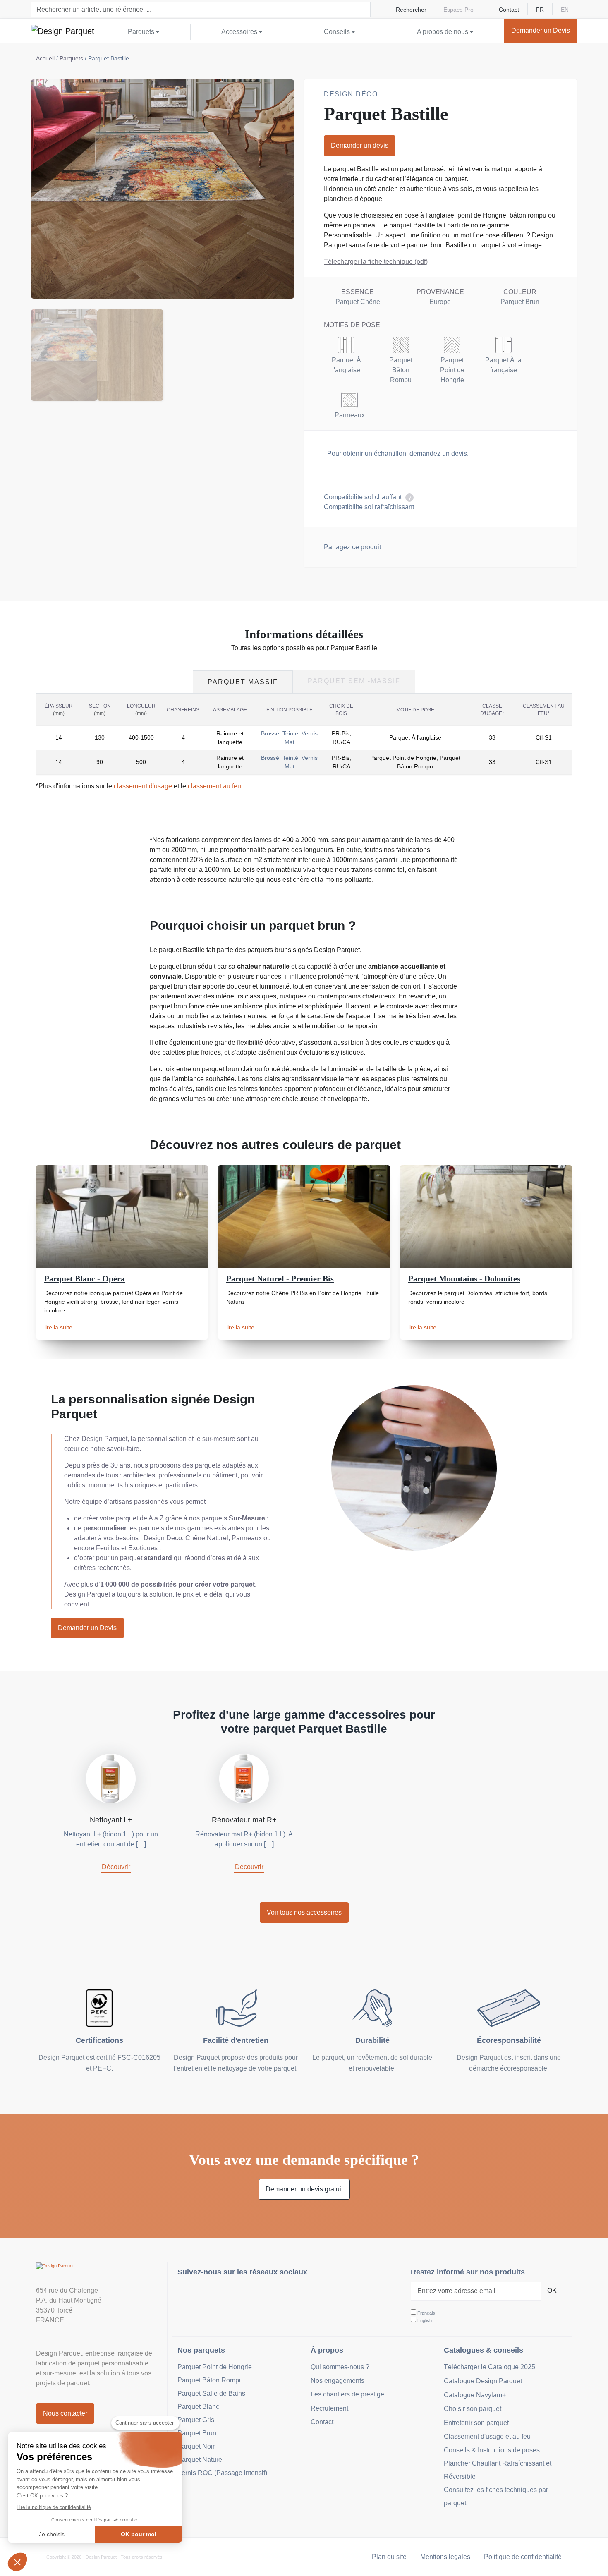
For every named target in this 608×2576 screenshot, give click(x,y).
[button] (17, 2562)
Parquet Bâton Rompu (210, 2380)
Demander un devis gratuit (304, 2189)
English (425, 2320)
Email (434, 546)
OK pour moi (139, 2534)
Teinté (290, 733)
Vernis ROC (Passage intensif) (222, 2473)
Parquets (71, 58)
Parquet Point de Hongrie (215, 2367)
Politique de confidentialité (523, 2557)
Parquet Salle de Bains (211, 2393)
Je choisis (52, 2534)
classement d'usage (143, 786)
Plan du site (389, 2557)
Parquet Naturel (201, 2460)
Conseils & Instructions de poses (492, 2450)
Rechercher (411, 10)
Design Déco (351, 94)
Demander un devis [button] (360, 145)
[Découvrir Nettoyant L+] (111, 1778)
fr (540, 10)
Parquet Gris (196, 2420)
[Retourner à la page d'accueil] (63, 31)
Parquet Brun (197, 2433)
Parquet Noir (196, 2446)
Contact (509, 10)
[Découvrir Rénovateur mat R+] (244, 1778)
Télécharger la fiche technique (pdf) (376, 262)
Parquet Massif (243, 682)
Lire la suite (57, 1327)
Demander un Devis (87, 1628)
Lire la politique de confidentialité (54, 2507)
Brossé (270, 733)
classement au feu (214, 786)
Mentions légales (445, 2557)
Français (426, 2313)
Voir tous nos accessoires (304, 1912)
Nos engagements (338, 2381)
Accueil (45, 58)
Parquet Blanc (198, 2407)
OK (552, 2290)
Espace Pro (458, 10)
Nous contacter (65, 2413)
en (565, 10)
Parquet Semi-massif (354, 681)
